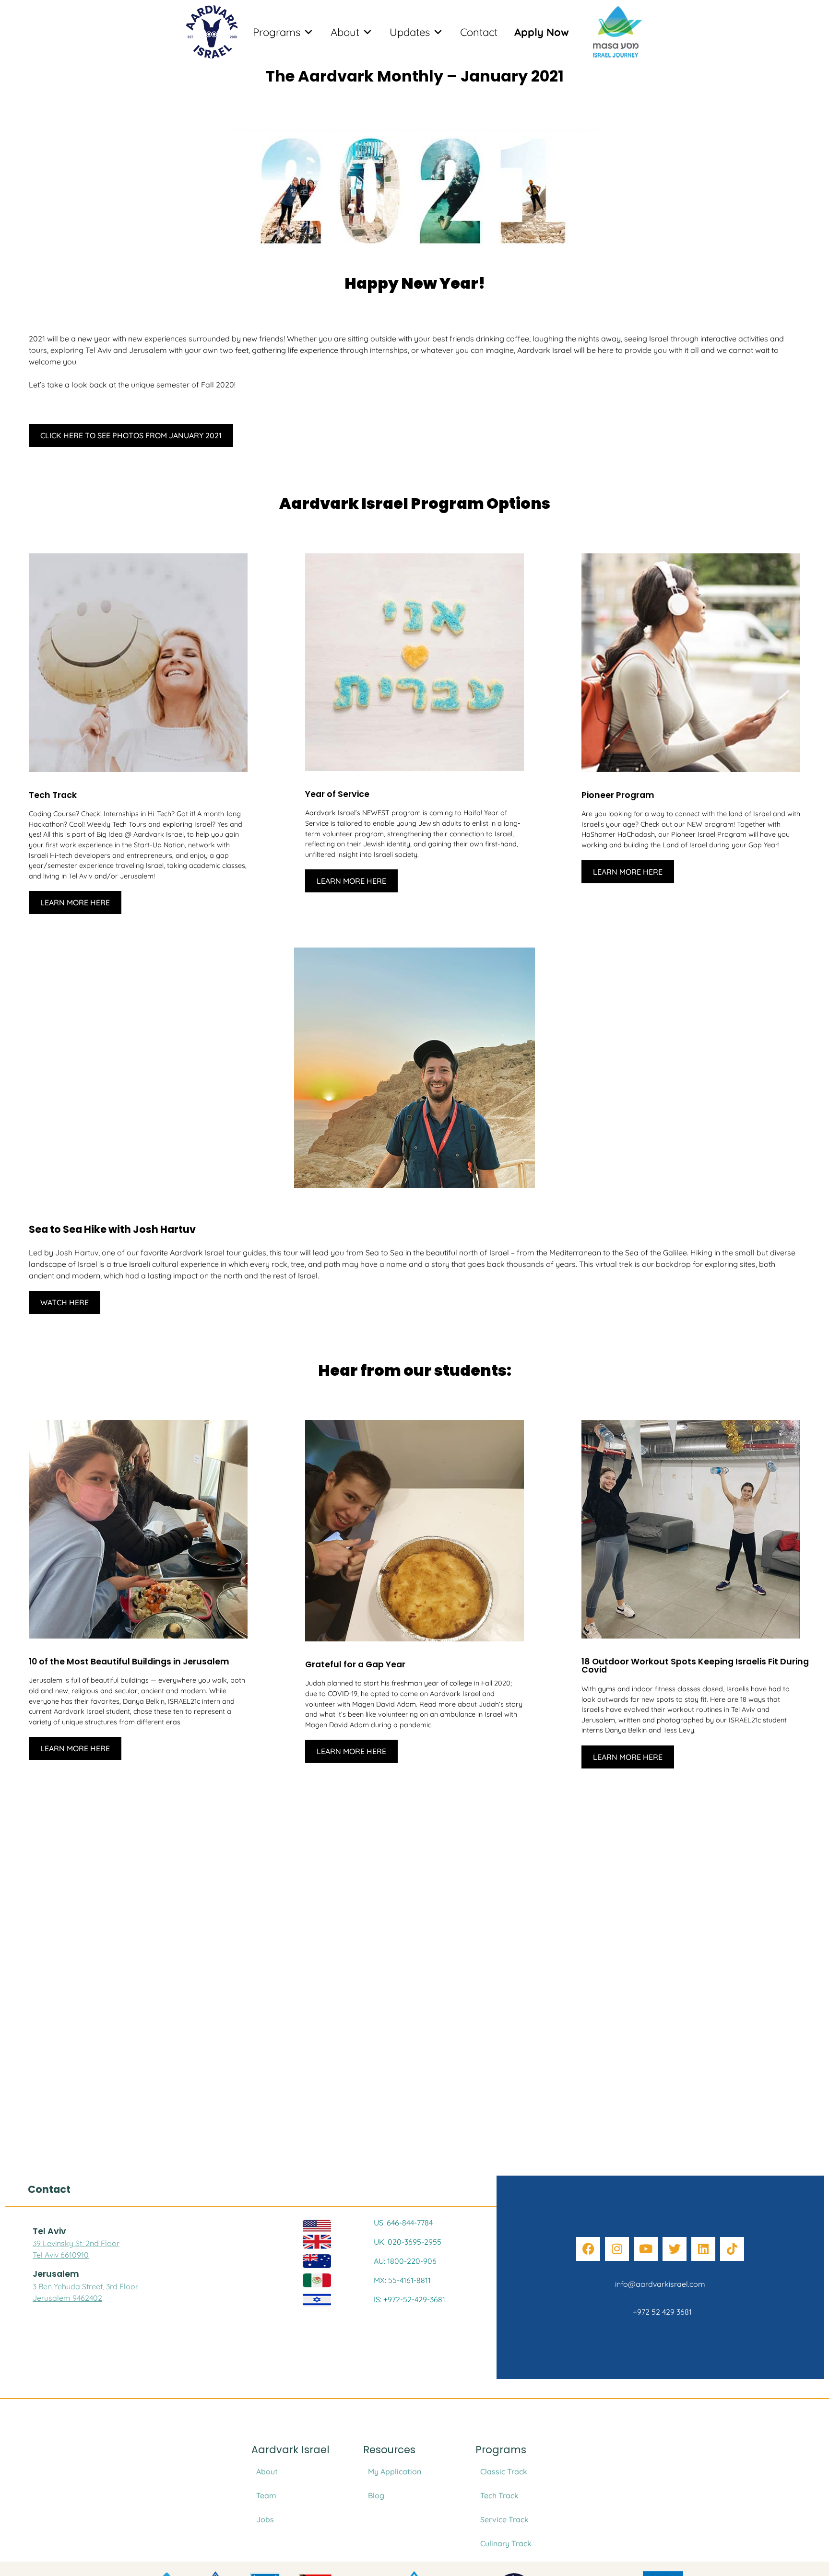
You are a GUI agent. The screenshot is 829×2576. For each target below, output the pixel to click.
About (345, 32)
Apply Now (542, 32)
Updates (410, 32)
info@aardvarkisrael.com (660, 2284)
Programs (277, 32)
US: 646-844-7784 (403, 2223)
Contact (479, 32)
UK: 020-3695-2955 (408, 2242)
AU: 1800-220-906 (405, 2261)
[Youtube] (646, 2249)
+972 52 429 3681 (660, 2312)
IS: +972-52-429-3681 (409, 2299)
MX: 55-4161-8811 (402, 2280)
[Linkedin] (703, 2249)
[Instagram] (617, 2249)
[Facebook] (588, 2249)
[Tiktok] (732, 2249)
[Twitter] (675, 2249)
